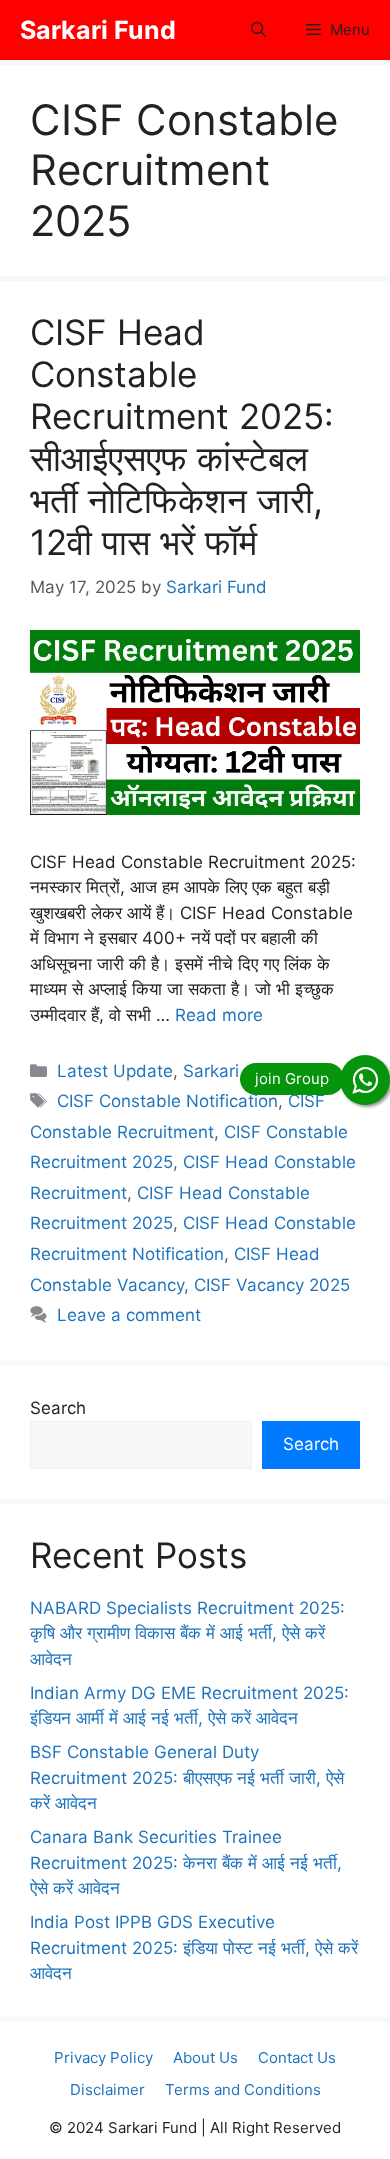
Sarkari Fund (98, 30)
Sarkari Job (228, 1071)
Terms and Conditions (243, 2089)
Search (58, 1408)
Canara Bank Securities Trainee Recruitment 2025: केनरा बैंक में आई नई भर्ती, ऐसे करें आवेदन (186, 1862)
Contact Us (297, 2057)
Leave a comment (129, 1315)
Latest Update (115, 1071)
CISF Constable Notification (167, 1101)
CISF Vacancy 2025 (272, 1285)
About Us (205, 2057)
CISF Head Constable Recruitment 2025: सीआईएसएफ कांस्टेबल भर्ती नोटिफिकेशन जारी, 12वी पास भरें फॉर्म (182, 437)
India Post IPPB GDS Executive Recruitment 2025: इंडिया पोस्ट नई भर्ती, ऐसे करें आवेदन (194, 1947)
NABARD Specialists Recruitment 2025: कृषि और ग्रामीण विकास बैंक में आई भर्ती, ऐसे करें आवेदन (187, 1633)
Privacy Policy (103, 2057)
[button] (258, 30)
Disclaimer (107, 2089)
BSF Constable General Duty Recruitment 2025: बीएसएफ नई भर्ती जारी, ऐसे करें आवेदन (187, 1777)
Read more (219, 1015)
